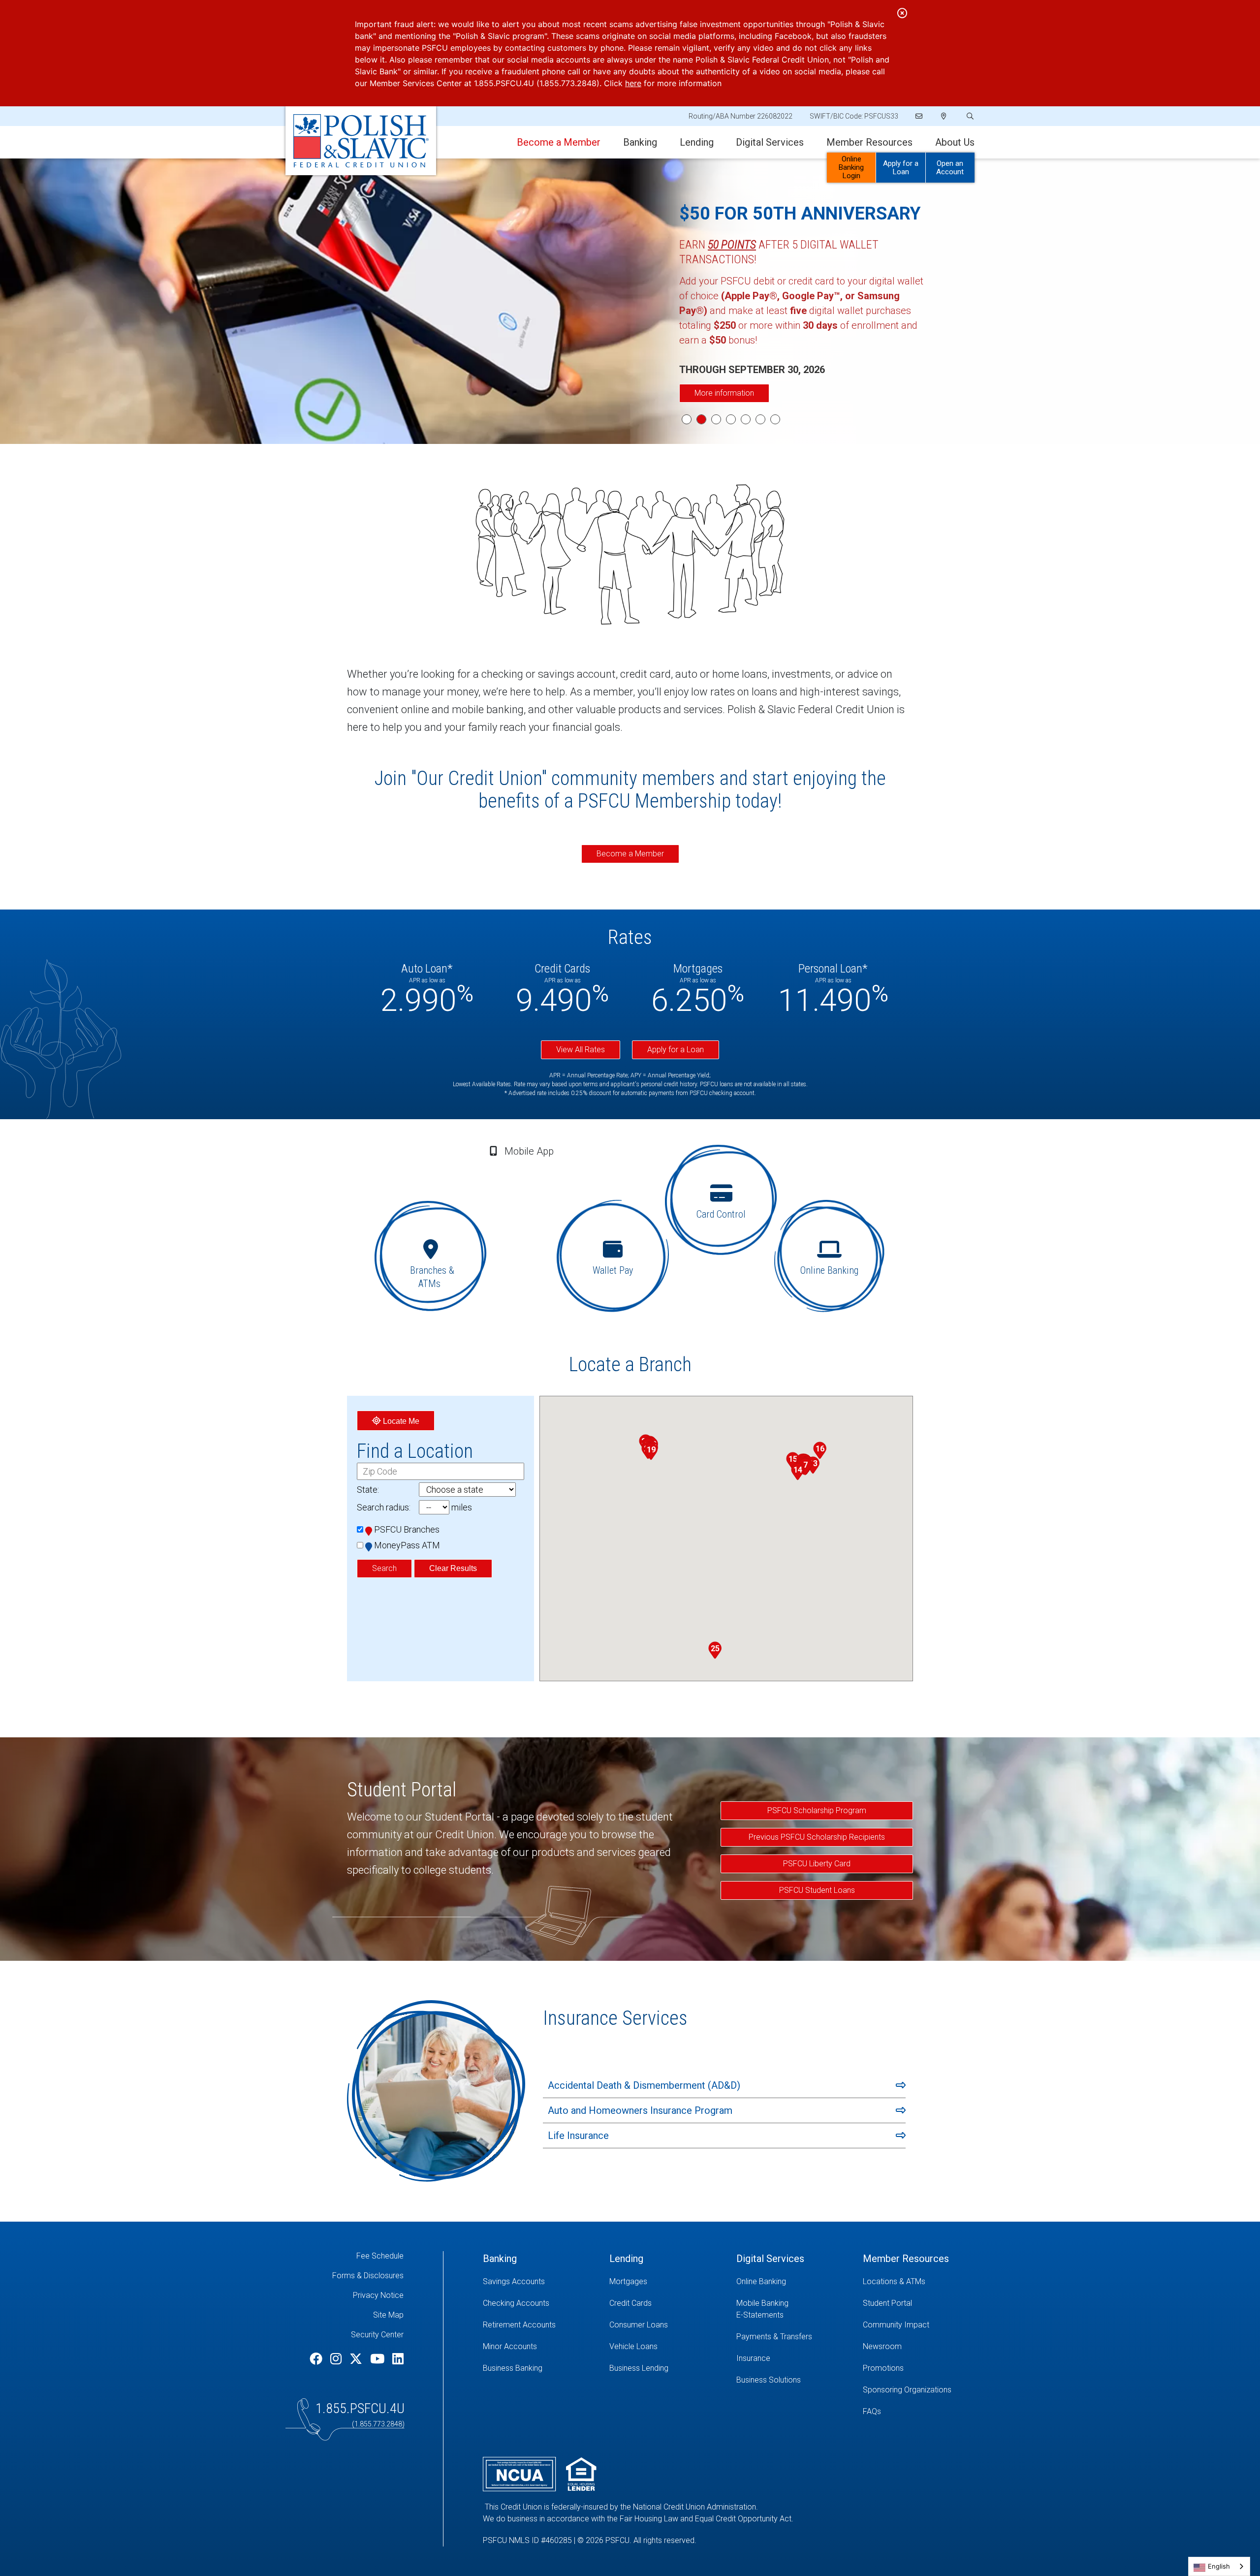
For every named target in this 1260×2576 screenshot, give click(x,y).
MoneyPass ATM (407, 1545)
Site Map (388, 2315)
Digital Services (770, 142)
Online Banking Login (851, 167)
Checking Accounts (516, 2303)
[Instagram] (337, 2359)
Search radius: (384, 1507)
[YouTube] (379, 2359)
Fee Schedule (380, 2256)
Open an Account (950, 168)
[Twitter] (357, 2359)
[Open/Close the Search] (969, 116)
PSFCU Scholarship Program (817, 1810)
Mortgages (628, 2281)
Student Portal (887, 2303)
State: (368, 1490)
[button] (805, 1467)
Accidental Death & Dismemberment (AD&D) (644, 2085)
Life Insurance (578, 2136)
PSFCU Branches (407, 1529)
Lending (697, 142)
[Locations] (944, 116)
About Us (955, 142)
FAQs (872, 2411)
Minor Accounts (510, 2346)
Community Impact (896, 2325)
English (1219, 2566)
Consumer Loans (639, 2325)
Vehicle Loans (633, 2346)
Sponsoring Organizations (907, 2390)
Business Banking (513, 2368)
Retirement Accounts (519, 2325)
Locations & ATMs (894, 2281)
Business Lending (639, 2368)
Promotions (883, 2368)
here (633, 83)
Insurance (753, 2358)
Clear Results (453, 1568)
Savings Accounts (514, 2281)
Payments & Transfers (774, 2337)
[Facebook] (317, 2359)
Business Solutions (769, 2380)
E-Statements (760, 2315)
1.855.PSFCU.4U (360, 2408)
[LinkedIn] (398, 2359)
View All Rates (581, 1050)
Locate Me (400, 1421)
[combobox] (1219, 2566)
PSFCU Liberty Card (817, 1864)
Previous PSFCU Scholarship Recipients (817, 1837)
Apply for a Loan (901, 168)
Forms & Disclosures (368, 2276)
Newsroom (882, 2346)
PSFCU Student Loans (817, 1890)
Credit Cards (630, 2303)
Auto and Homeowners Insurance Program (640, 2110)
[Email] (920, 116)
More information (724, 393)
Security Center (377, 2335)
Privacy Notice (378, 2295)
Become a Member (630, 854)
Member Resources (869, 142)
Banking (640, 142)
